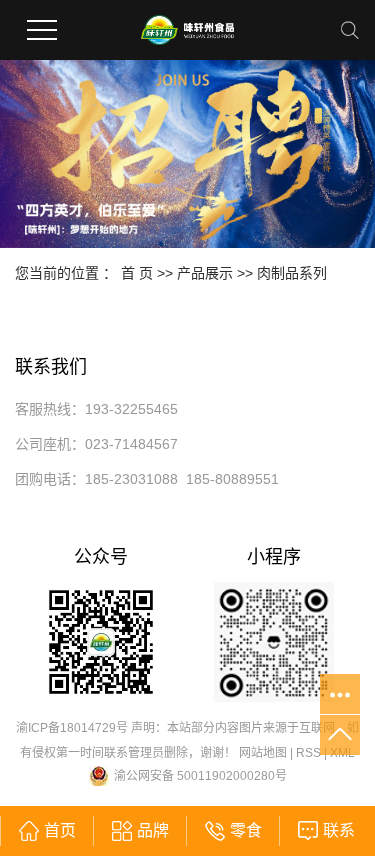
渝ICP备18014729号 (72, 728)
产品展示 (205, 273)
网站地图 (263, 753)
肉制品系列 (292, 273)
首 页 (137, 273)
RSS (308, 753)
